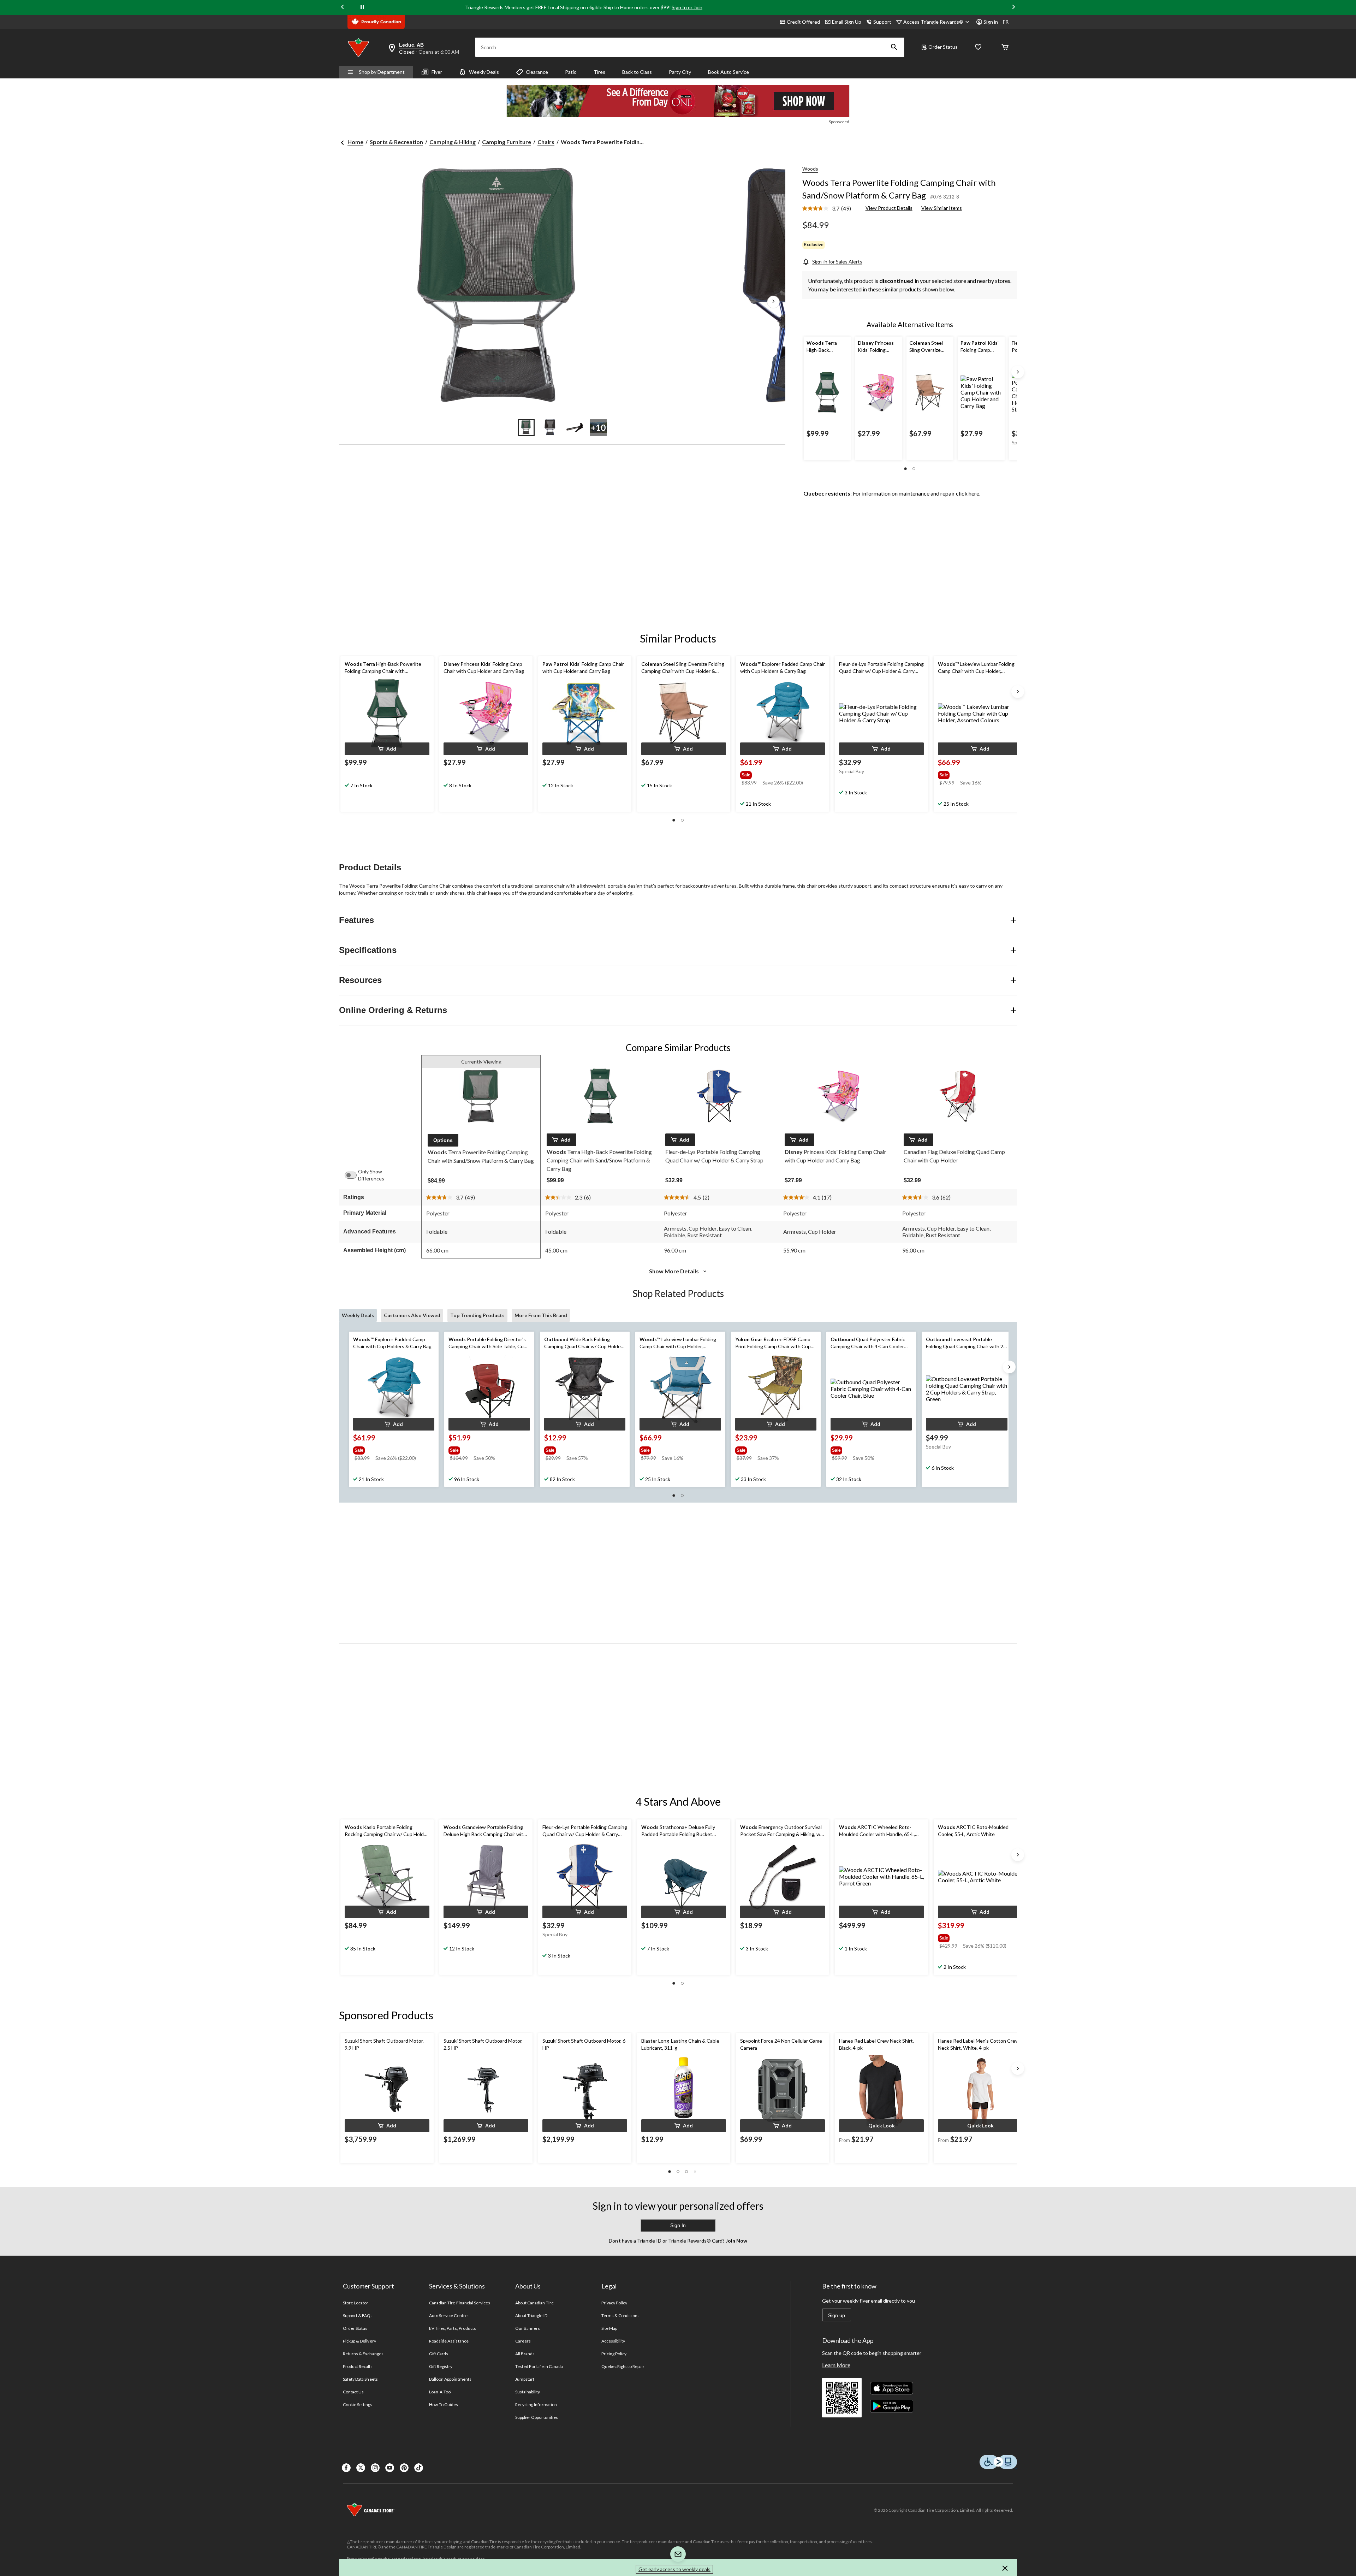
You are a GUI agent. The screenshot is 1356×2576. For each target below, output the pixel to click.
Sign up (837, 2315)
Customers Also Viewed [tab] (412, 1315)
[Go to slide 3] (574, 427)
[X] (361, 2468)
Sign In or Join (687, 7)
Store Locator (356, 2303)
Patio (571, 72)
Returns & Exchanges (363, 2354)
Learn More (836, 2365)
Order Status (943, 47)
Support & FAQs (358, 2316)
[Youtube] (390, 2468)
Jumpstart (525, 2379)
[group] (782, 774)
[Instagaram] (375, 2468)
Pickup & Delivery (359, 2341)
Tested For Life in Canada (539, 2366)
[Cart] (1005, 48)
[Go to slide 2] (550, 427)
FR (1006, 22)
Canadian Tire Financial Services (460, 2303)
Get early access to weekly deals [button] (674, 2569)
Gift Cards (439, 2354)
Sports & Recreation (396, 142)
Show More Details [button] (674, 1271)
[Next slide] (1013, 8)
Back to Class (637, 72)
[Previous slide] (343, 8)
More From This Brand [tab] (541, 1315)
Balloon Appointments (450, 2379)
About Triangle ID (531, 2316)
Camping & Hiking (453, 142)
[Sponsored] (678, 101)
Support (882, 22)
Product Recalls (358, 2366)
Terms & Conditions (620, 2316)
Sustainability (528, 2392)
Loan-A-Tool (440, 2392)
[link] (829, 209)
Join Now (736, 2241)
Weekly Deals (484, 72)
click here (968, 493)
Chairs (546, 142)
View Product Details (889, 208)
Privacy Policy (614, 2303)
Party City (680, 72)
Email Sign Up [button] (847, 22)
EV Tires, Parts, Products (453, 2328)
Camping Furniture (507, 142)
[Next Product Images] (773, 302)
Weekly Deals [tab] (358, 1315)
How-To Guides (444, 2405)
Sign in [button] (991, 22)
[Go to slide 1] (526, 427)
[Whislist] (978, 48)
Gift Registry (441, 2366)
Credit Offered (803, 22)
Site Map (609, 2328)
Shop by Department (382, 72)
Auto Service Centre (448, 2316)
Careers (523, 2341)
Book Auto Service (728, 72)
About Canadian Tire (534, 2303)
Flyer (437, 72)
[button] (894, 47)
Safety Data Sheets (360, 2379)
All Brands (525, 2354)
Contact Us (353, 2392)
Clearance (537, 72)
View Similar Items (942, 208)
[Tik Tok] (419, 2468)
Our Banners (528, 2328)
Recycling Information (536, 2405)
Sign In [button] (678, 2225)
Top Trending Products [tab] (477, 1315)
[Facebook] (346, 2468)
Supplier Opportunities (537, 2417)
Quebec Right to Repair (623, 2366)
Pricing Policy (614, 2354)
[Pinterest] (404, 2468)
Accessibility (613, 2341)
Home (355, 142)
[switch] (354, 1175)
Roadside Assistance (449, 2341)
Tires (599, 72)
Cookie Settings (358, 2405)
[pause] (362, 7)
